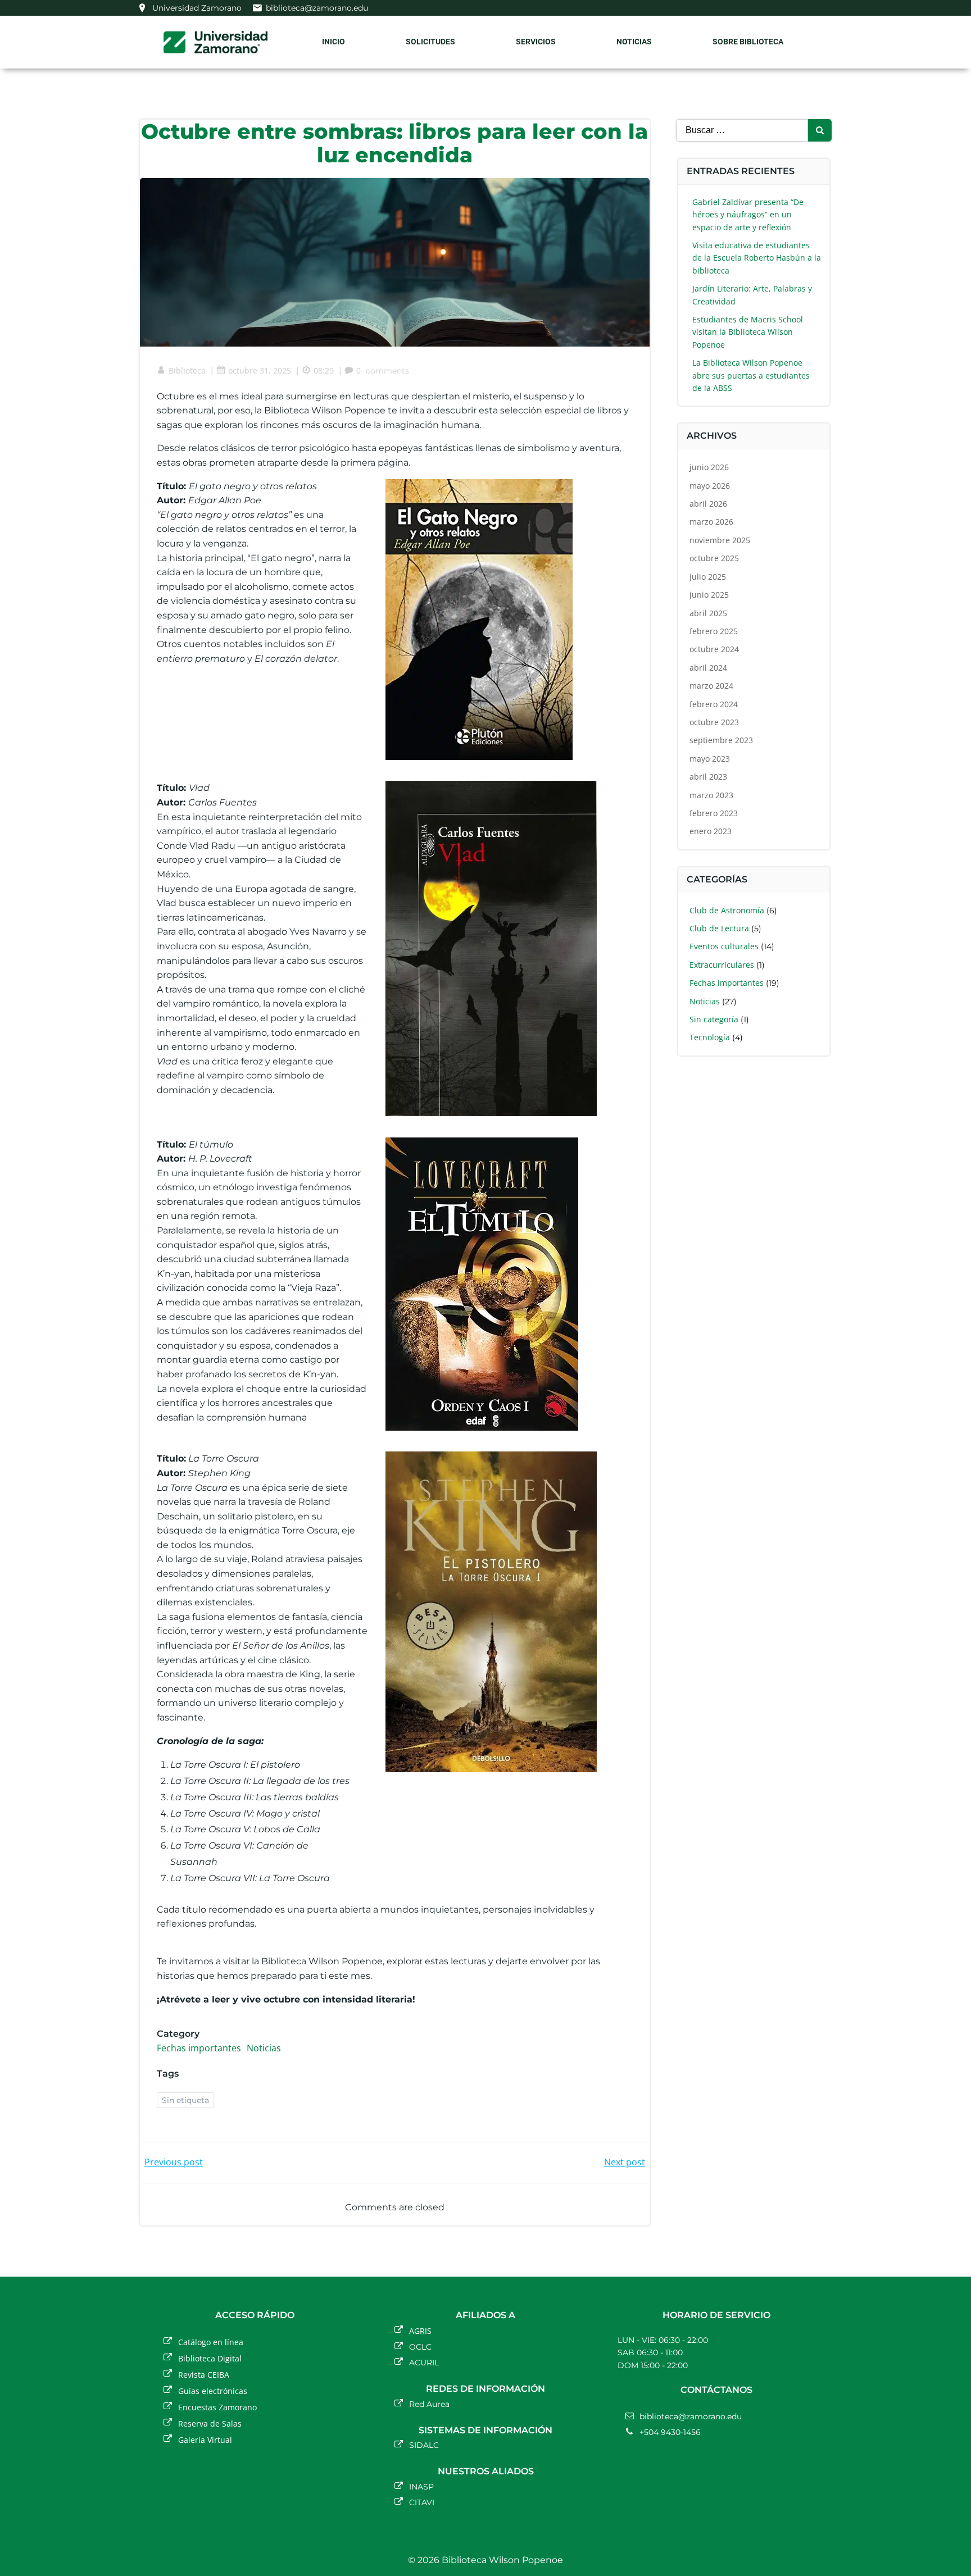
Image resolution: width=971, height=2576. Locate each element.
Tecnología (710, 1037)
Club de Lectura (719, 928)
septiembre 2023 (721, 740)
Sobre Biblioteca (748, 42)
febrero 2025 (714, 631)
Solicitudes (430, 42)
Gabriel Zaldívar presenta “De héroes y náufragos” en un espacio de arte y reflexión (748, 215)
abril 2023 (708, 777)
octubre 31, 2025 (260, 370)
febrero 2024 (714, 704)
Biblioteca (187, 370)
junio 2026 (709, 467)
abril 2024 (708, 668)
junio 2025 (709, 595)
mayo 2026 (710, 486)
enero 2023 (711, 831)
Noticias (634, 42)
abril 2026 (708, 504)
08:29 (324, 370)
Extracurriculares (722, 965)
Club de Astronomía (727, 910)
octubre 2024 (714, 649)
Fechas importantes (199, 2048)
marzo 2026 (711, 522)
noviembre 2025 (720, 540)
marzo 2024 (711, 686)
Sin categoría (714, 1019)
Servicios (536, 42)
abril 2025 (708, 613)
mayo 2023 (710, 759)
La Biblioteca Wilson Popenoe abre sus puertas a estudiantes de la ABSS (751, 375)
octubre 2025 (714, 558)
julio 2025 (708, 577)
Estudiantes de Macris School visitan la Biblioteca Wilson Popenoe (748, 332)
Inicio (334, 42)
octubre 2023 (714, 722)
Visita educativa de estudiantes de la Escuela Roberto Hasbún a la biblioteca (757, 258)
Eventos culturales (724, 946)
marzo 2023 (711, 795)
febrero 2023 (714, 813)
